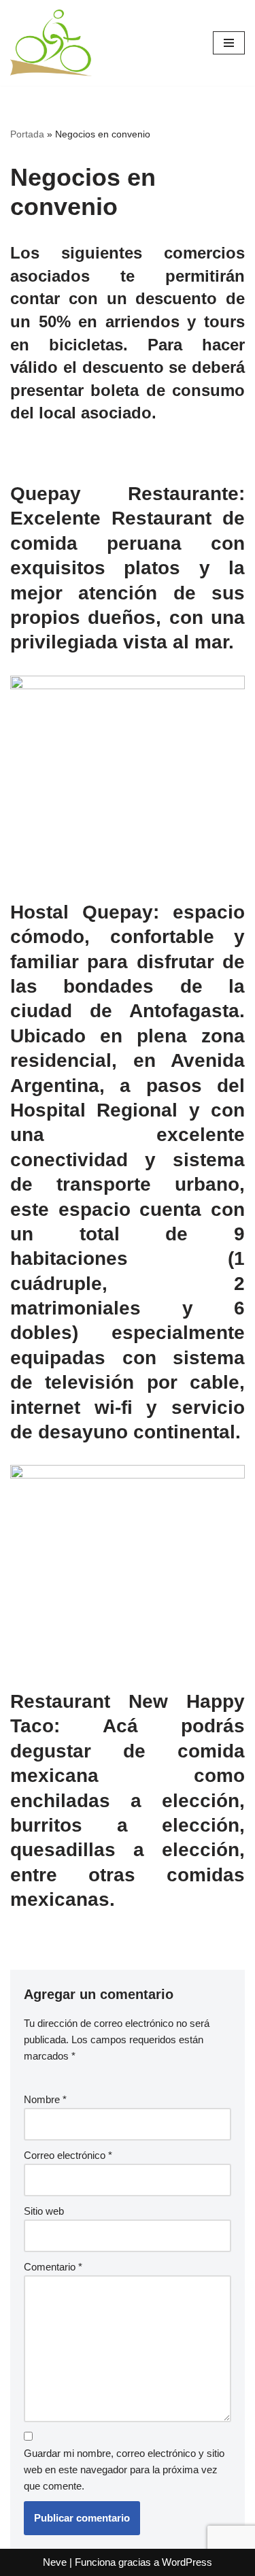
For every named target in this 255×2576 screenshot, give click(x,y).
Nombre (45, 2099)
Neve (55, 2562)
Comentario (53, 2267)
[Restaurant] (128, 686)
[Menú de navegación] (229, 43)
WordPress (187, 2562)
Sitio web (44, 2211)
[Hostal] (128, 1475)
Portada (27, 134)
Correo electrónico (68, 2155)
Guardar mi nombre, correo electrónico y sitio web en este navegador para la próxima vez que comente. (124, 2470)
